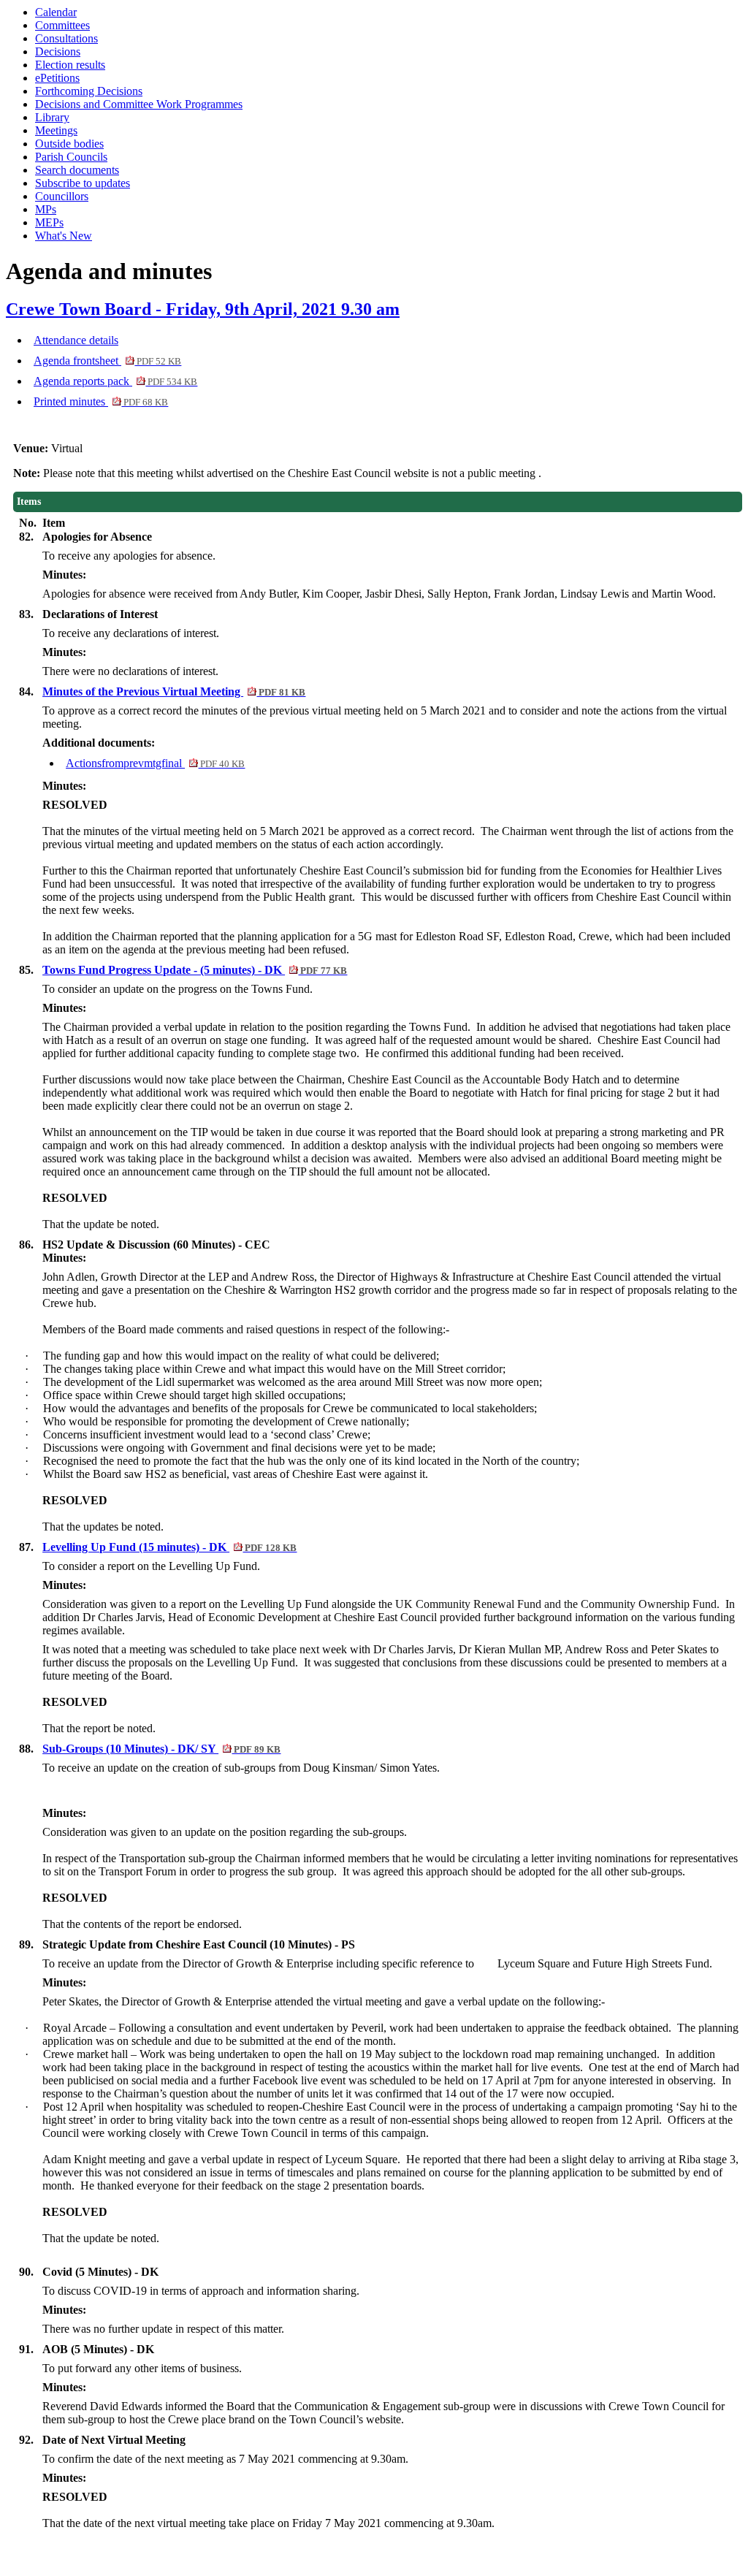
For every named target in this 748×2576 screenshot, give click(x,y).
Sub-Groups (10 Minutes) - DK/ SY (161, 1749)
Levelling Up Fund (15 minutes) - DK (169, 1547)
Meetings (56, 130)
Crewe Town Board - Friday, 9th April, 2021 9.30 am (203, 309)
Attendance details (76, 340)
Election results (70, 65)
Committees (62, 25)
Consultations (66, 38)
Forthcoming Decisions (89, 91)
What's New (64, 236)
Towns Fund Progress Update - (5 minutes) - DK (195, 970)
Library (52, 117)
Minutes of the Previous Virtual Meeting (174, 691)
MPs (46, 209)
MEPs (49, 222)
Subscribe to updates (83, 183)
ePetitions (57, 78)
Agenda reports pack (115, 381)
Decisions (58, 52)
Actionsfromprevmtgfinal (155, 763)
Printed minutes (101, 401)
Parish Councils (71, 157)
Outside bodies (69, 144)
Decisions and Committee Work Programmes (139, 104)
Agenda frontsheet (107, 361)
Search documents (77, 170)
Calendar (56, 12)
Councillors (62, 196)
